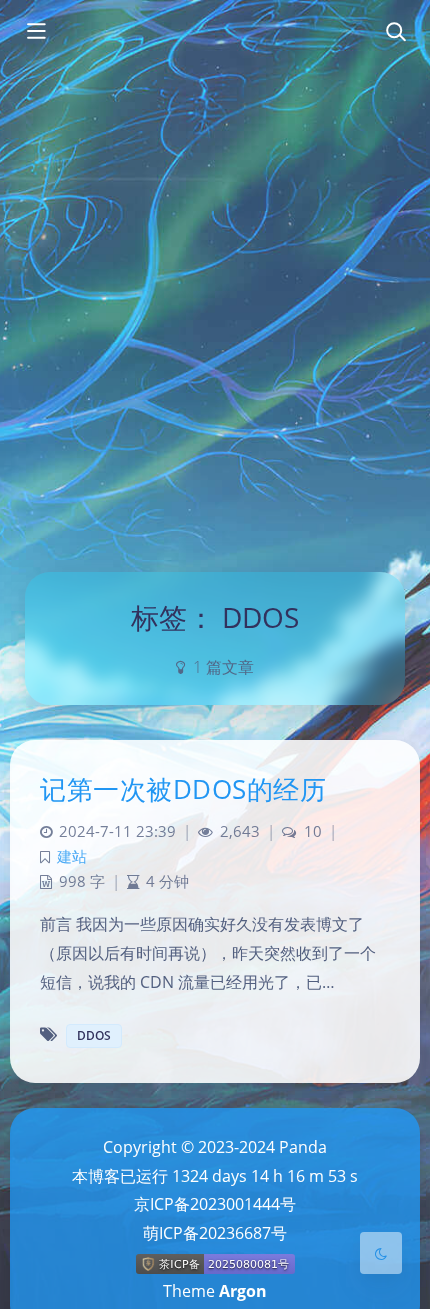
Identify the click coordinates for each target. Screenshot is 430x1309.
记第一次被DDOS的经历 (183, 789)
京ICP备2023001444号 (215, 1204)
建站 (72, 856)
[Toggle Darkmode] (381, 1253)
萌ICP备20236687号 (215, 1233)
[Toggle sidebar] (35, 33)
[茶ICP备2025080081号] (215, 1262)
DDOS (94, 1035)
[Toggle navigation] (395, 33)
